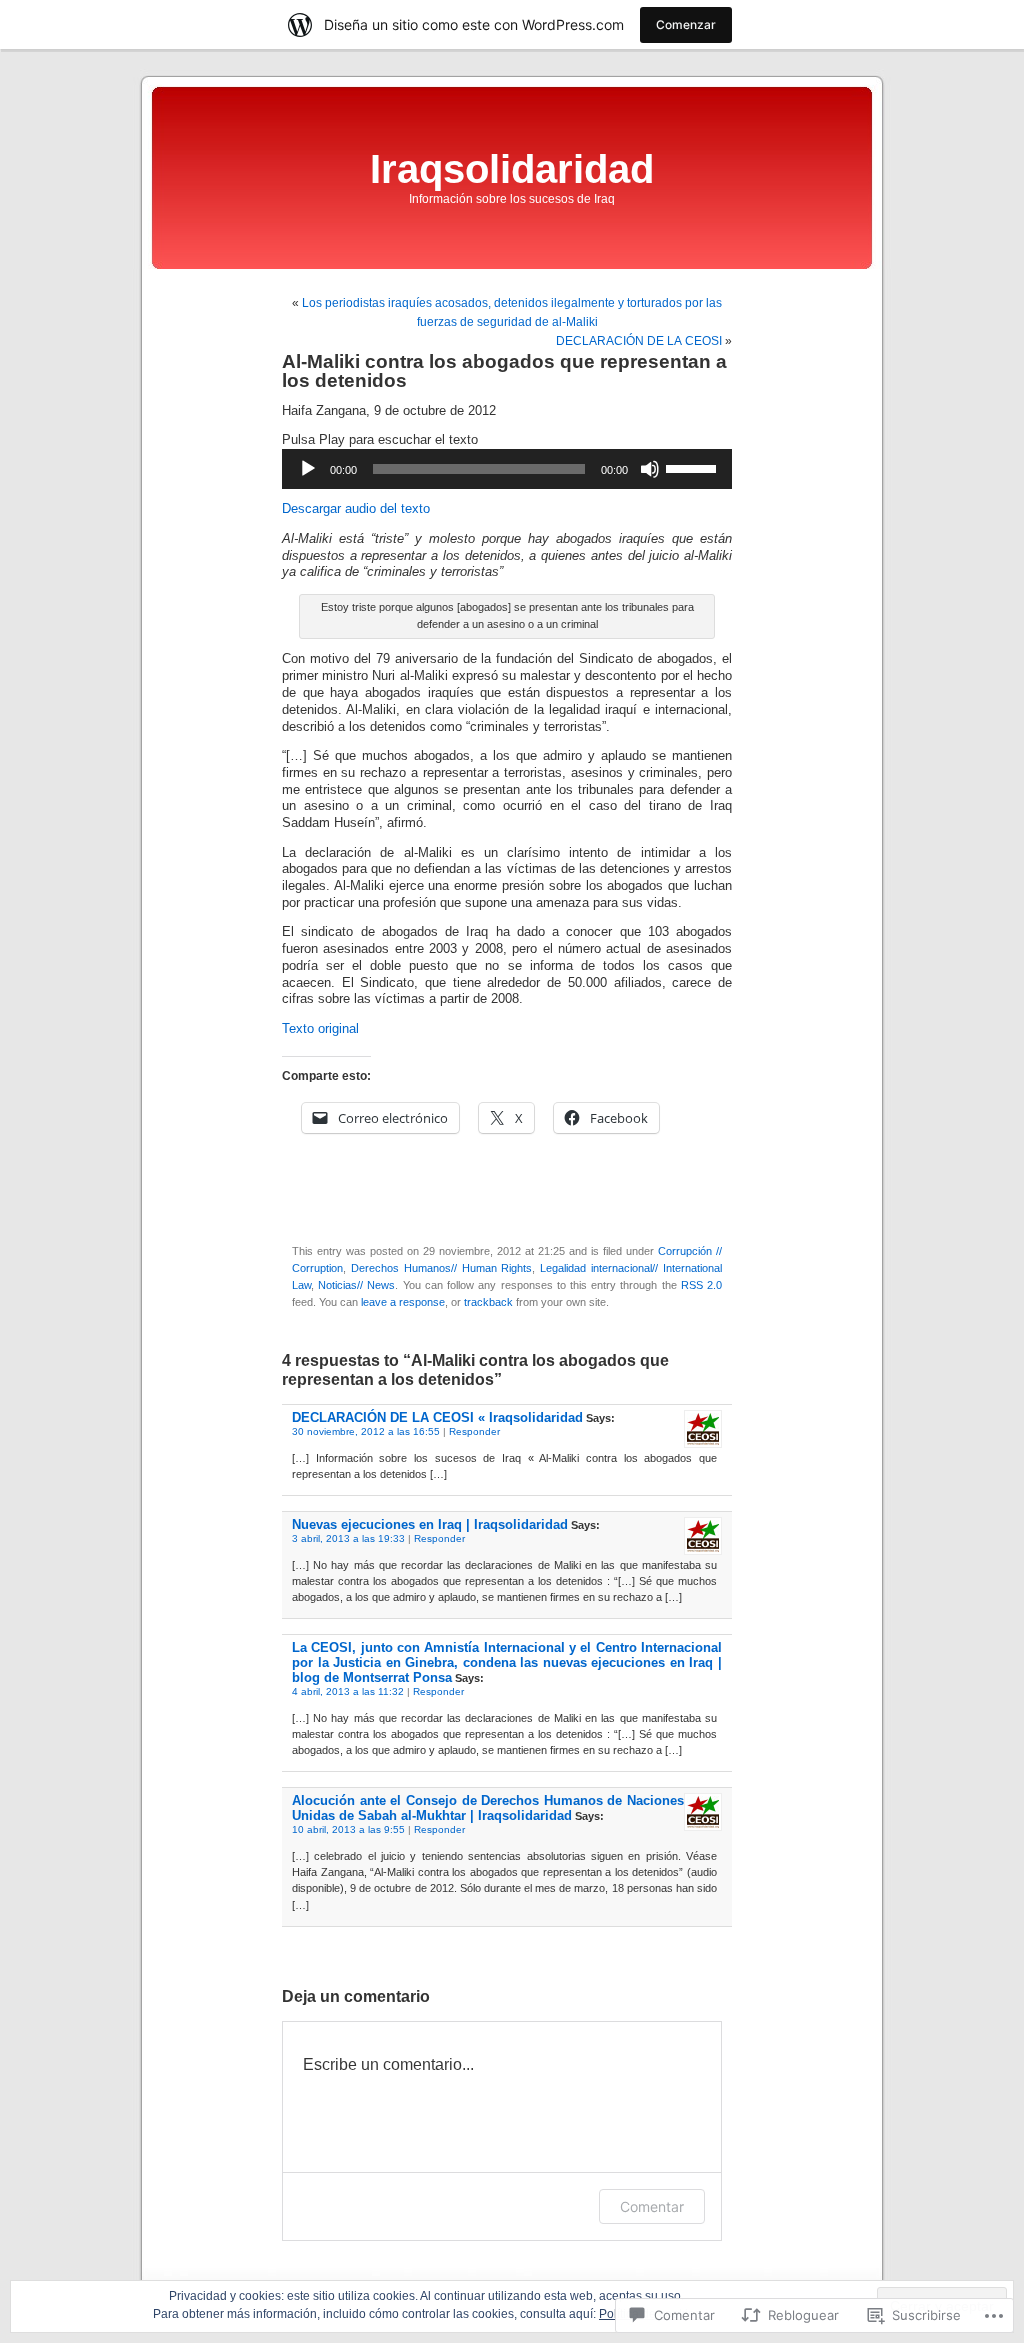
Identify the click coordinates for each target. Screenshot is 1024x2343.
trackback (488, 1302)
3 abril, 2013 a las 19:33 (348, 1538)
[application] (507, 469)
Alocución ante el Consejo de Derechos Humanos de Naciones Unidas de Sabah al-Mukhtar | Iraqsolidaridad (488, 1808)
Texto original (320, 1029)
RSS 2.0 (701, 1285)
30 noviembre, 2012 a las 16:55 (366, 1431)
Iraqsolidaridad (512, 169)
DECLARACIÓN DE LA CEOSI (639, 341)
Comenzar (686, 24)
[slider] (694, 467)
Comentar (652, 2206)
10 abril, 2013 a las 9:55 (348, 1829)
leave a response (403, 1302)
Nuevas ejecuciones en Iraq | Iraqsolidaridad (430, 1524)
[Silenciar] (650, 469)
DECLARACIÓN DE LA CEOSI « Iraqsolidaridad (437, 1417)
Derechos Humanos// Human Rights (442, 1268)
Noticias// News (356, 1285)
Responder (474, 1431)
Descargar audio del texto (356, 509)
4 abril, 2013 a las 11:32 (348, 1691)
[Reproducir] (308, 469)
